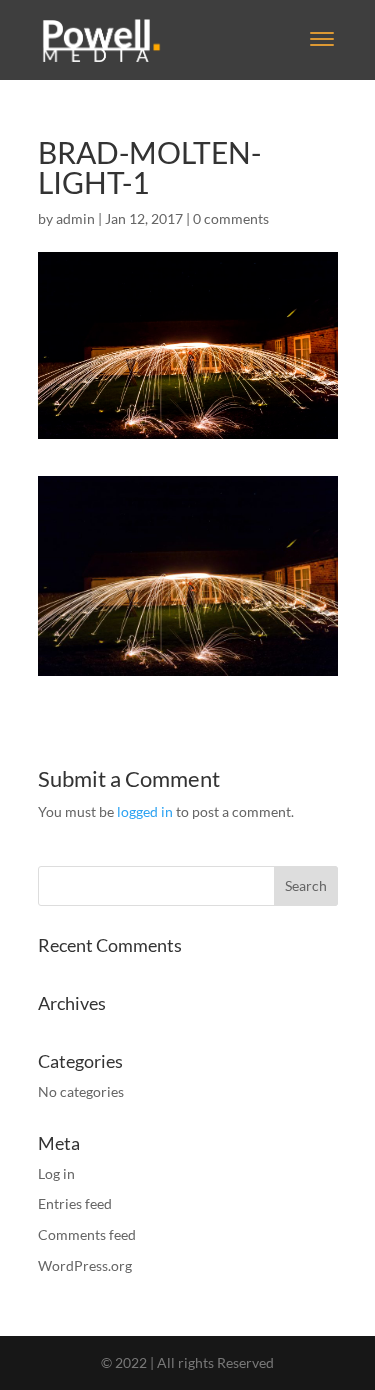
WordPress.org (85, 1265)
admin (75, 218)
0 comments (231, 218)
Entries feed (75, 1203)
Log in (56, 1173)
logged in (145, 811)
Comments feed (87, 1234)
